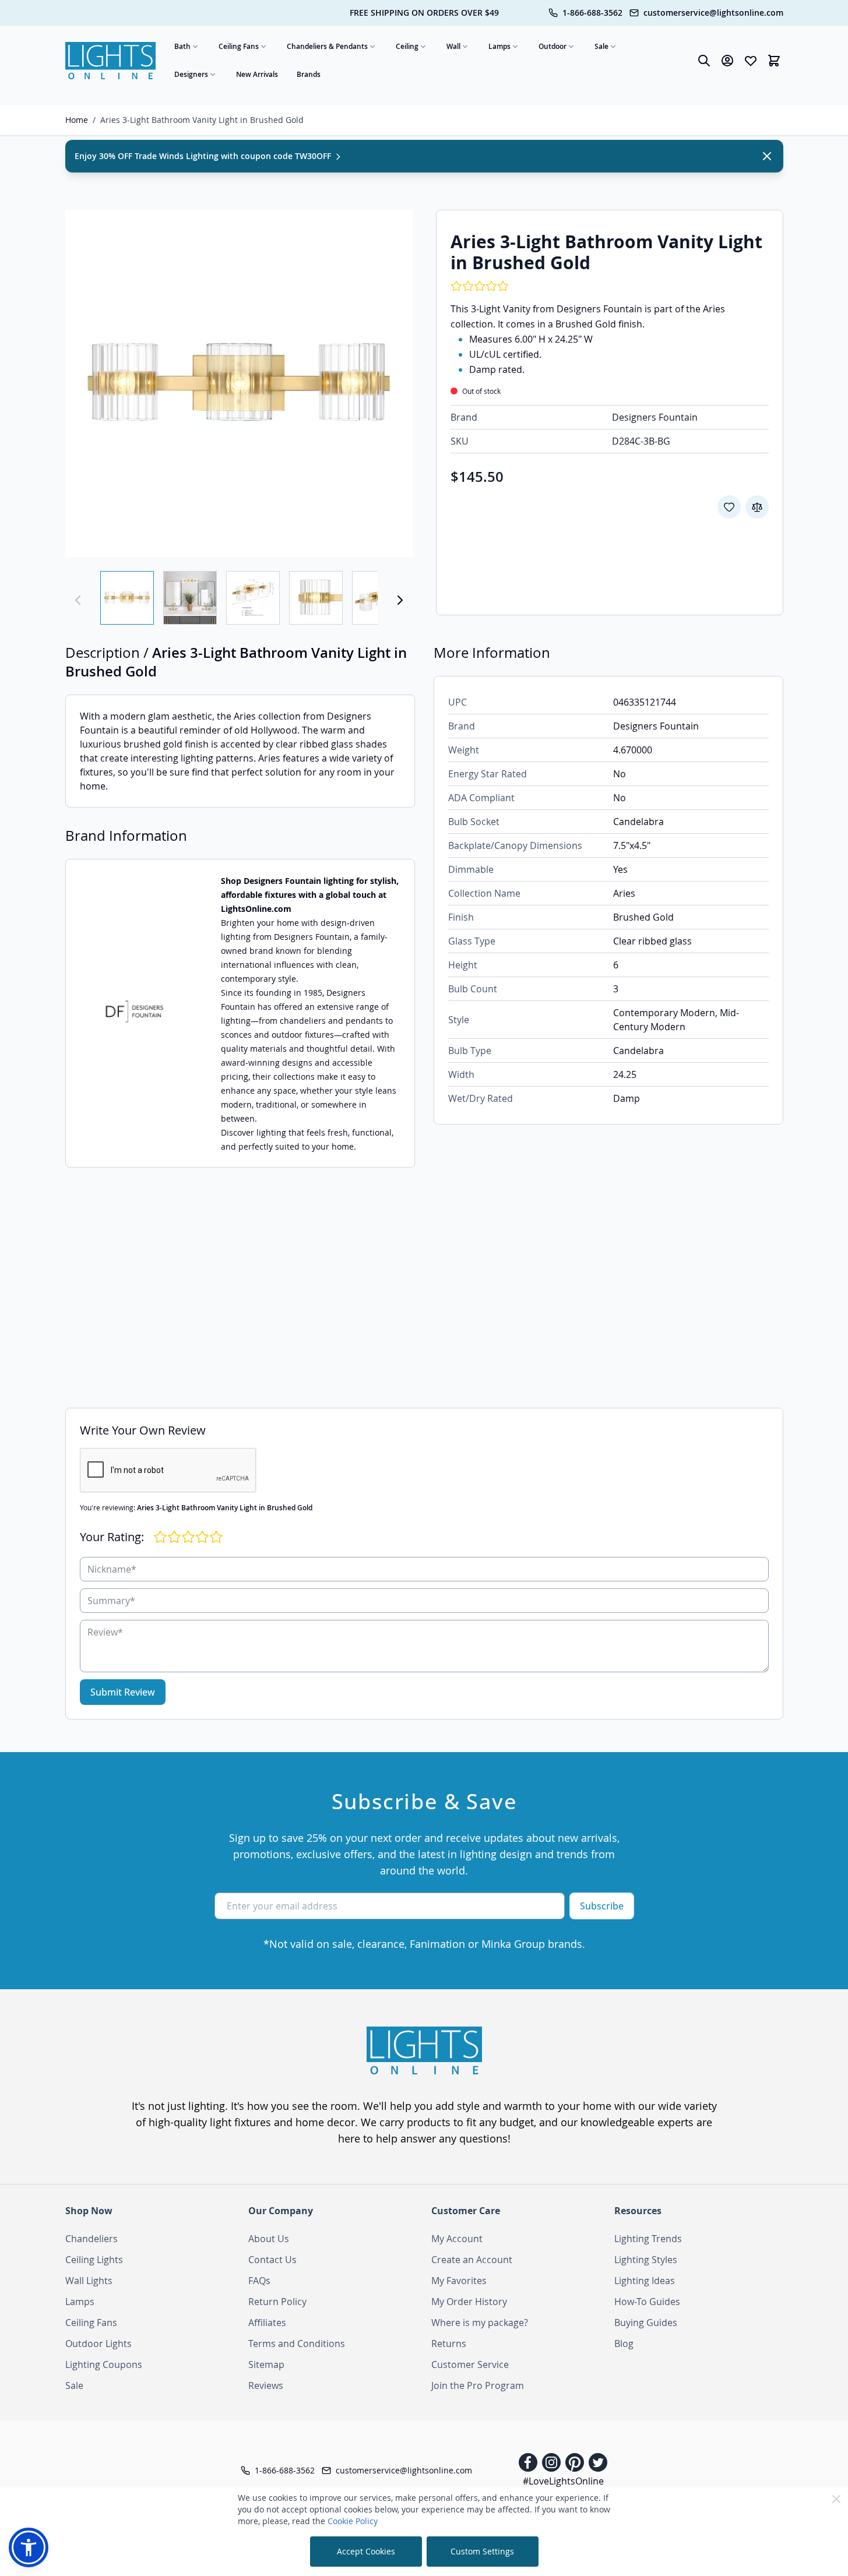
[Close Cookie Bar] (836, 2499)
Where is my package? (480, 2323)
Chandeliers (92, 2239)
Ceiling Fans (239, 46)
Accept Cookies (366, 2551)
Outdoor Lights (98, 2344)
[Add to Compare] (757, 507)
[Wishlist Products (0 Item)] (751, 61)
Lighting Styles (646, 2260)
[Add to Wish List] (729, 507)
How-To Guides (647, 2302)
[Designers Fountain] (134, 1013)
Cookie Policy (353, 2521)
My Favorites (459, 2281)
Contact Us (272, 2260)
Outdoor (553, 46)
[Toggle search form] (704, 61)
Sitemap (266, 2364)
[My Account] (727, 61)
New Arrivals (257, 74)
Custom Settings (482, 2551)
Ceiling (407, 46)
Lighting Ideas (645, 2281)
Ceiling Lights (94, 2260)
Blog (624, 2344)
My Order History (469, 2302)
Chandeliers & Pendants (327, 46)
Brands (309, 74)
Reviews (266, 2385)
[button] (29, 2547)
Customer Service (470, 2364)
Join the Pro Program (478, 2385)
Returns (449, 2344)
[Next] (400, 600)
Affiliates (267, 2323)
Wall (453, 46)
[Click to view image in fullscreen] (239, 383)
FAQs (259, 2281)
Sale (601, 46)
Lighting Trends (648, 2239)
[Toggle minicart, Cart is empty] (774, 61)
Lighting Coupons (104, 2364)
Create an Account (472, 2260)
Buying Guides (646, 2323)
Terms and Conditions (297, 2344)
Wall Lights (89, 2281)
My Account (457, 2239)
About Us (269, 2239)
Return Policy (277, 2302)
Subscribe (602, 1906)
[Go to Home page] (111, 61)
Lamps (499, 46)
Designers (191, 74)
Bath (182, 46)
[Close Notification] (767, 156)
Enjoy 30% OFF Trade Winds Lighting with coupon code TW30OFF (204, 156)
